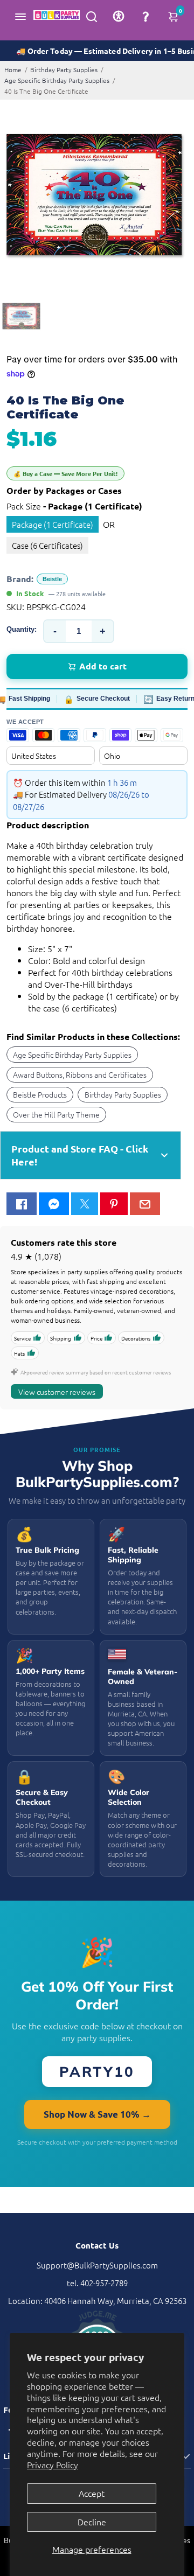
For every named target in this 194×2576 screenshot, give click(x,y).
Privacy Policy (53, 2465)
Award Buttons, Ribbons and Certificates (80, 1074)
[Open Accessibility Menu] (119, 16)
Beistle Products (40, 1094)
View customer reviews (57, 1392)
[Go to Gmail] (145, 1204)
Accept (92, 2493)
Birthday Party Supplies (64, 69)
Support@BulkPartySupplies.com (97, 2265)
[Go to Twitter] (85, 1204)
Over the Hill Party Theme (56, 1114)
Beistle (52, 579)
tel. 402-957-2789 (97, 2283)
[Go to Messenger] (54, 1204)
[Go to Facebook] (22, 1204)
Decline (92, 2522)
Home (13, 69)
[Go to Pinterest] (114, 1204)
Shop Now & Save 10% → (97, 2114)
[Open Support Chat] (145, 16)
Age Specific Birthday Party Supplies (57, 80)
